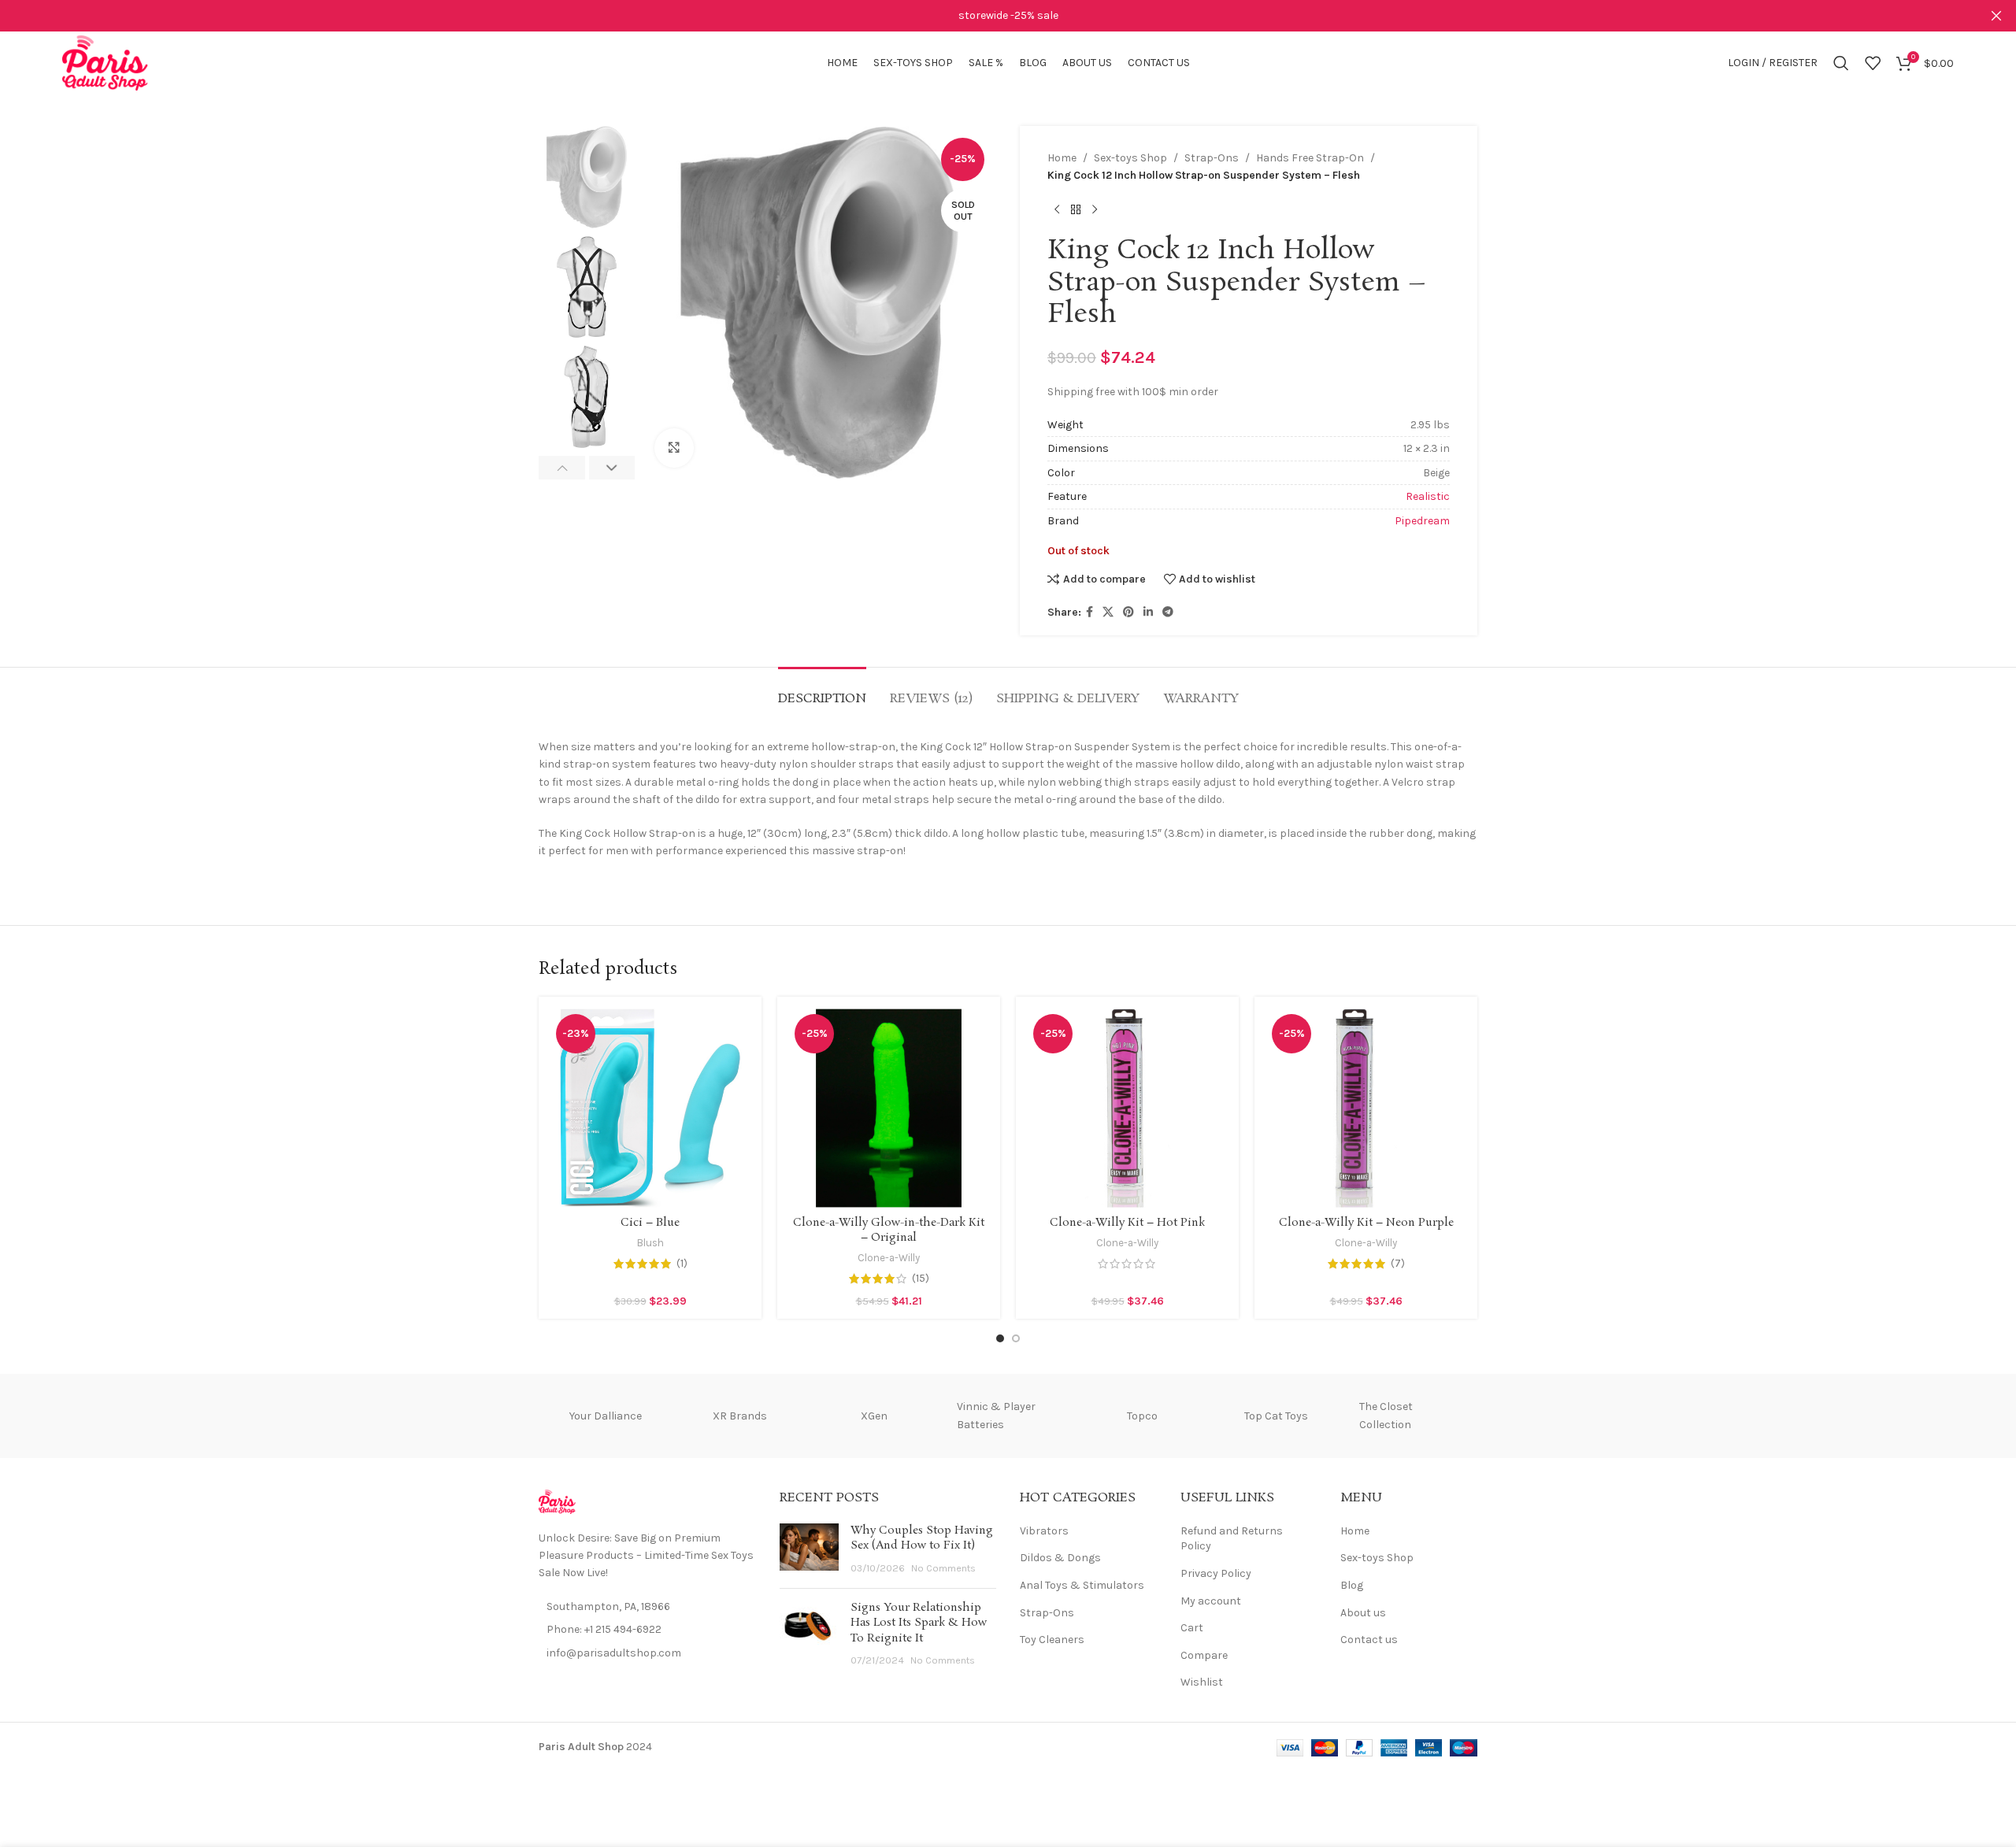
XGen (874, 1416)
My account (1211, 1601)
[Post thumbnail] (809, 1550)
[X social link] (1108, 613)
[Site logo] (105, 62)
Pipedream (1422, 521)
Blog (1352, 1585)
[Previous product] (1057, 210)
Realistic (1428, 496)
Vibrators (1044, 1531)
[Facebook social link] (1090, 613)
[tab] (822, 691)
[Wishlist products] (1873, 63)
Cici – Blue (650, 1223)
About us (1363, 1613)
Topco (1142, 1416)
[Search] (1841, 63)
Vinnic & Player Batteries (996, 1415)
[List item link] (647, 1630)
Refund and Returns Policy (1232, 1539)
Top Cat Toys (1276, 1416)
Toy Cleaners (1052, 1640)
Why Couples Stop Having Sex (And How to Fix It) (922, 1538)
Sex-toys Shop (1130, 158)
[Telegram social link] (1168, 613)
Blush (650, 1243)
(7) (1398, 1264)
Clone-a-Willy (889, 1258)
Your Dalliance (606, 1416)
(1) (682, 1264)
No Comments (943, 1568)
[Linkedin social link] (1148, 613)
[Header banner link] (984, 16)
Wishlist (1202, 1682)
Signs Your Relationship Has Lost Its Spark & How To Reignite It (919, 1623)
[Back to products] (1076, 210)
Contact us (1369, 1640)
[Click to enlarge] (674, 448)
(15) (921, 1279)
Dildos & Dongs (1060, 1558)
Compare (1204, 1655)
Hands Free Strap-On (1310, 158)
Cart (1192, 1628)
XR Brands (740, 1416)
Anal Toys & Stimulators (1082, 1585)
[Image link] (557, 1501)
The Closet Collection (1386, 1415)
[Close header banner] (1996, 16)
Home (1062, 158)
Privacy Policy (1216, 1573)
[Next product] (1095, 210)
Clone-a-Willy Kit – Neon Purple (1366, 1223)
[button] (562, 468)
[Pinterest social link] (1128, 613)
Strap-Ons (1212, 158)
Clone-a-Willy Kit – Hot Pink (1127, 1223)
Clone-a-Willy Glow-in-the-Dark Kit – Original (889, 1231)
